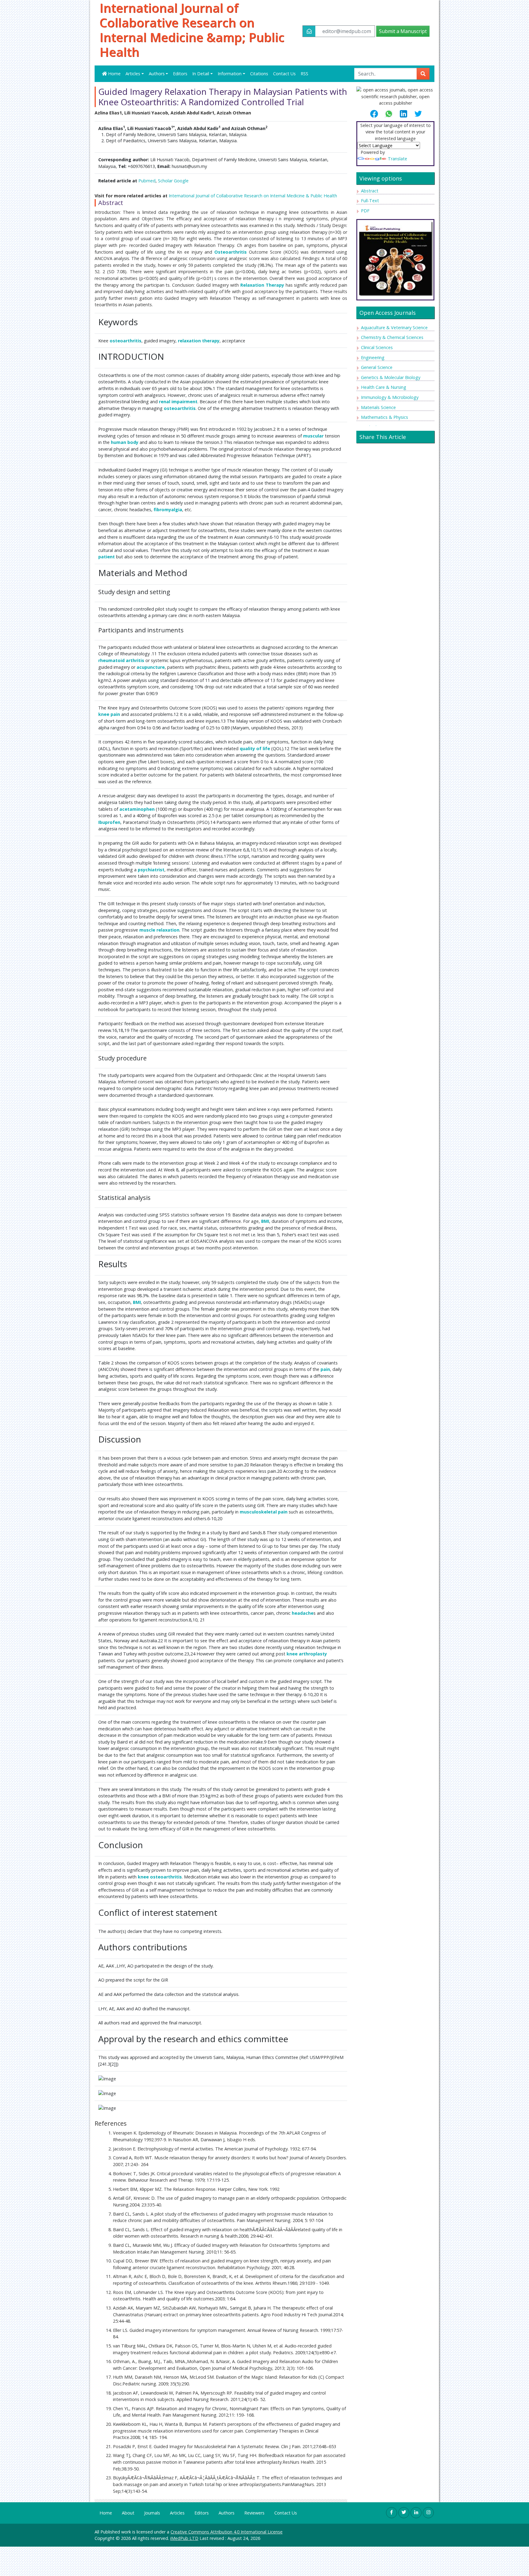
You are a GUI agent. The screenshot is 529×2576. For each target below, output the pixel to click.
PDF (365, 211)
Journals (152, 2513)
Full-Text (370, 201)
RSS (304, 74)
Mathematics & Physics (385, 417)
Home (114, 74)
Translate (398, 159)
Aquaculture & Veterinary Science (394, 328)
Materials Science (378, 407)
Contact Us (284, 74)
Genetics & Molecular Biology (391, 377)
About (128, 2513)
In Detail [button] (201, 74)
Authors (227, 2513)
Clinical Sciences (377, 347)
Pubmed (147, 181)
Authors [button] (157, 74)
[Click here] (395, 258)
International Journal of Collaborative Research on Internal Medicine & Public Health (253, 196)
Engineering (373, 357)
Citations (259, 74)
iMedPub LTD (184, 2538)
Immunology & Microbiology (390, 397)
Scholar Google (173, 181)
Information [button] (230, 74)
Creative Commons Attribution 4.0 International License (227, 2532)
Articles (177, 2513)
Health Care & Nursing (384, 387)
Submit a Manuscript (403, 31)
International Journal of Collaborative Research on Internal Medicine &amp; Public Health (192, 30)
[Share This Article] (377, 114)
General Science (377, 367)
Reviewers (254, 2513)
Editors (180, 74)
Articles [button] (133, 74)
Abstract (370, 191)
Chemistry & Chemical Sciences (392, 337)
